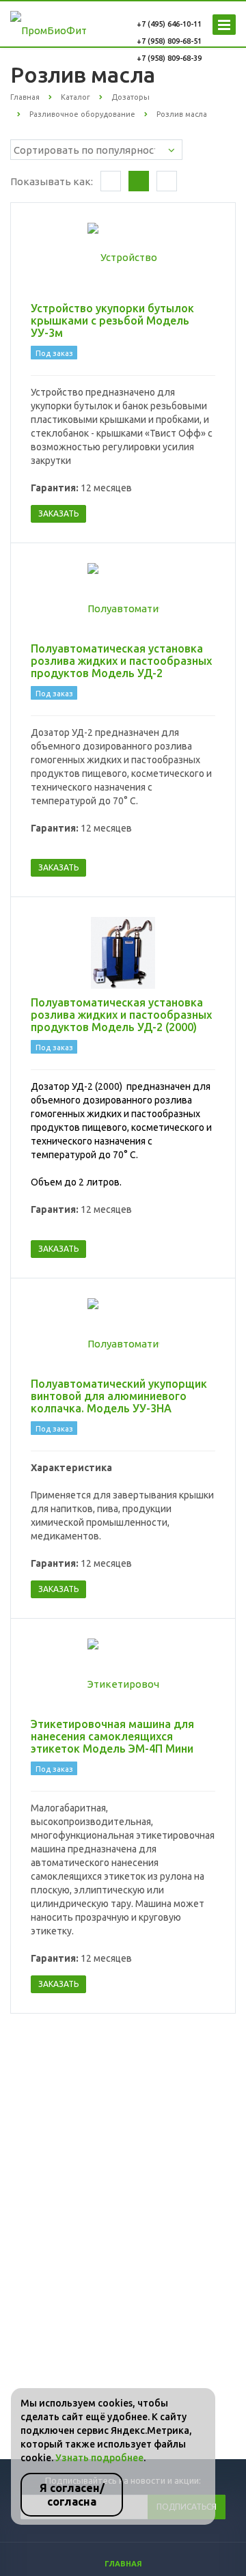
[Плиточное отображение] (111, 181)
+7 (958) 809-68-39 (169, 58)
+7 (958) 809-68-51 (169, 41)
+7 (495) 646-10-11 (169, 24)
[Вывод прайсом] (167, 181)
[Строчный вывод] (139, 181)
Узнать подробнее (99, 2458)
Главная (123, 2564)
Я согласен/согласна (72, 2495)
